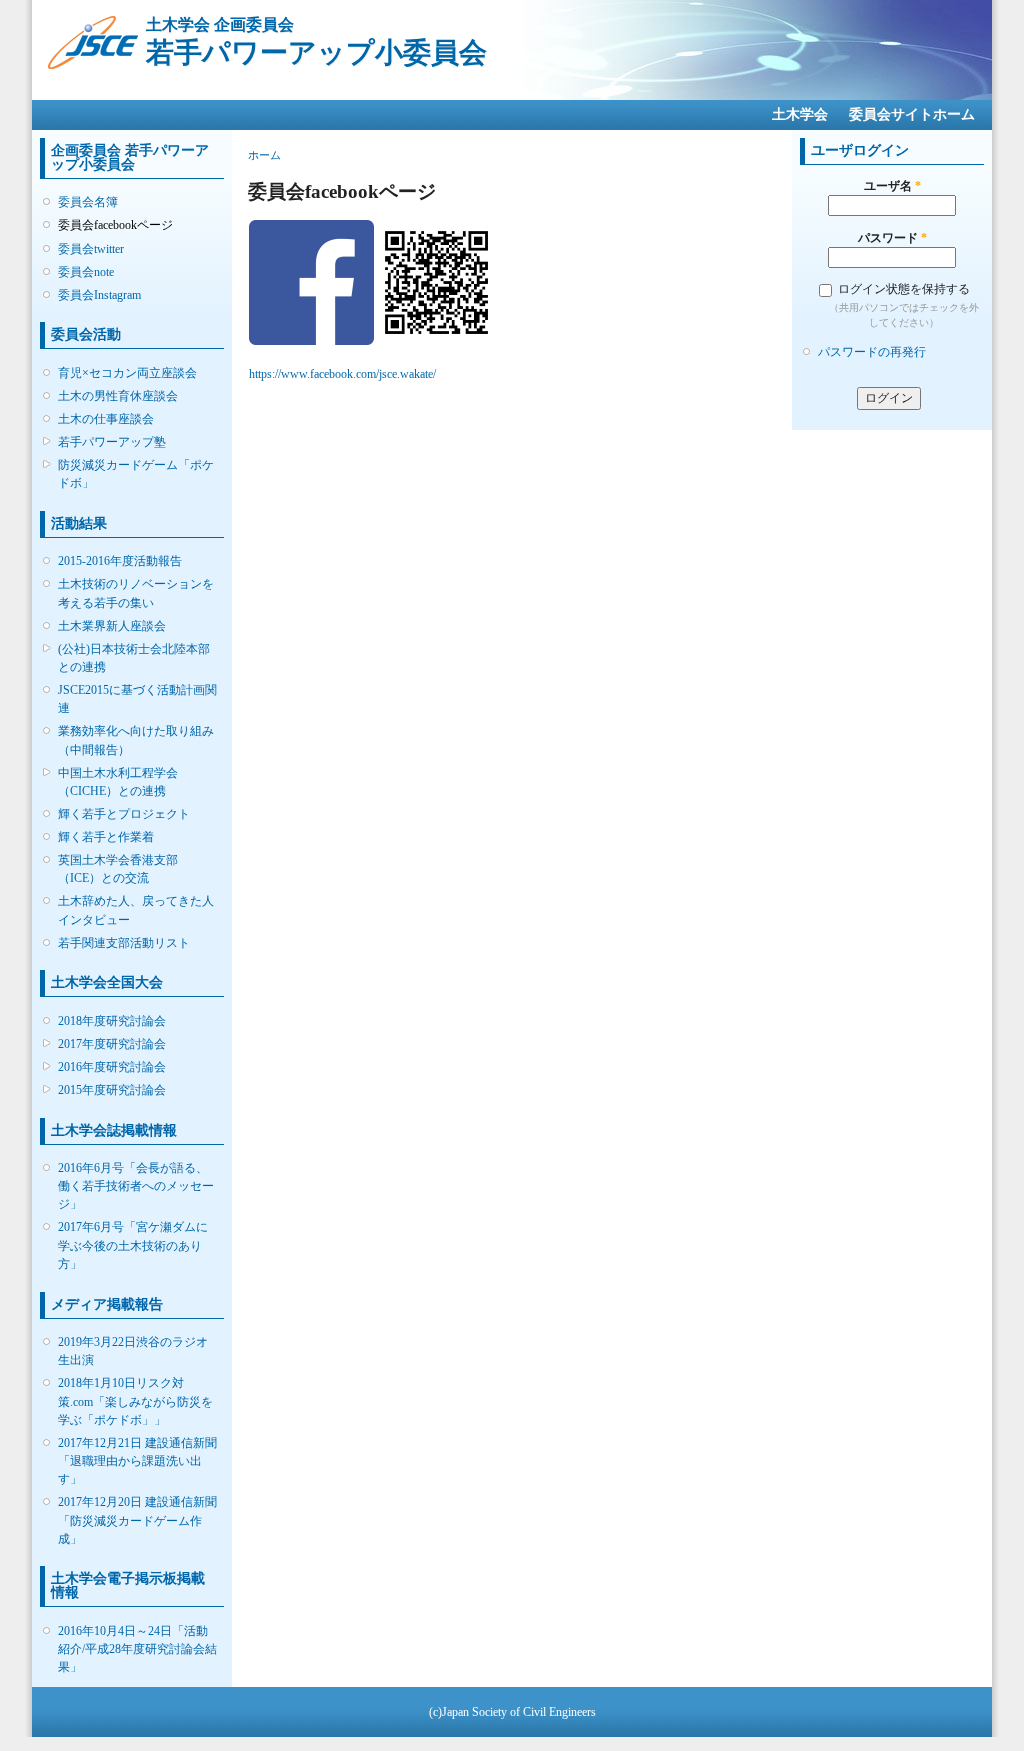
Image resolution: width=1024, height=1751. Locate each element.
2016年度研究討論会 (112, 1067)
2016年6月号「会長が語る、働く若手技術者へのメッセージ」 (136, 1186)
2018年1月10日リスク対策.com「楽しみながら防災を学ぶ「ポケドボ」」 (135, 1401)
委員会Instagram (99, 295)
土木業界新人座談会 (112, 626)
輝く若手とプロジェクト (124, 814)
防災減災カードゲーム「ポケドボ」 (136, 474)
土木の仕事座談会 (106, 419)
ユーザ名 (892, 186)
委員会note (86, 272)
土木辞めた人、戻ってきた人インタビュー (136, 910)
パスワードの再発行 (872, 352)
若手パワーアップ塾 (112, 442)
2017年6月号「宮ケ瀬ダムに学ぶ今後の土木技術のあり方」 (133, 1245)
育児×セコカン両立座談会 (127, 373)
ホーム (264, 155)
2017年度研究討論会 (112, 1044)
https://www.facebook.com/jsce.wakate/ (342, 374)
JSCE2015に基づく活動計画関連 (137, 699)
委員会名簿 (88, 202)
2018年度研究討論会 (112, 1021)
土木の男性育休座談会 (118, 396)
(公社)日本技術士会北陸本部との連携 (134, 658)
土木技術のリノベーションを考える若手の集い (136, 593)
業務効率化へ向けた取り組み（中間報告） (136, 740)
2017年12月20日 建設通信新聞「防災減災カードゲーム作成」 (137, 1520)
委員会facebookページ (115, 225)
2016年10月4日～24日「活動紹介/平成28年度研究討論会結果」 (137, 1649)
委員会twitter (91, 249)
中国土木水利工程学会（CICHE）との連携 (118, 782)
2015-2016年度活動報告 (120, 561)
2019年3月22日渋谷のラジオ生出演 (133, 1351)
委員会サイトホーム (912, 114)
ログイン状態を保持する (904, 289)
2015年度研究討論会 (112, 1090)
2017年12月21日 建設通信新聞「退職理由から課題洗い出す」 (137, 1461)
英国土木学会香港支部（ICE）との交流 (118, 869)
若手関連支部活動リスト (124, 943)
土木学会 (800, 114)
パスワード (892, 238)
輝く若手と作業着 (106, 837)
